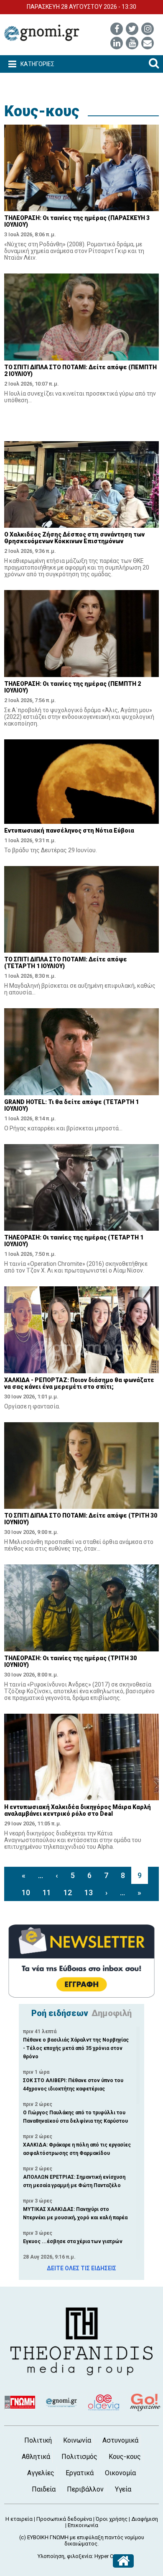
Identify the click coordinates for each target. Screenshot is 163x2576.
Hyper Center (110, 2556)
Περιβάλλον (85, 2489)
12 (68, 1892)
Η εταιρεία (19, 2519)
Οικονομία (120, 2473)
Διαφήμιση (145, 2519)
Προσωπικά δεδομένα (64, 2519)
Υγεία (123, 2489)
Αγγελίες (41, 2473)
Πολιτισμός (79, 2457)
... (41, 1875)
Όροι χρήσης (112, 2519)
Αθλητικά (36, 2457)
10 (26, 1892)
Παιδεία (44, 2489)
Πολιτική (38, 2440)
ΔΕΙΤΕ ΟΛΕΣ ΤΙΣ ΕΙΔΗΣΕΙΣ (81, 2268)
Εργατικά (80, 2473)
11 (47, 1892)
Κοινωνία (77, 2440)
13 (89, 1892)
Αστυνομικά (120, 2440)
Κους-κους (42, 111)
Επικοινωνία (83, 2525)
